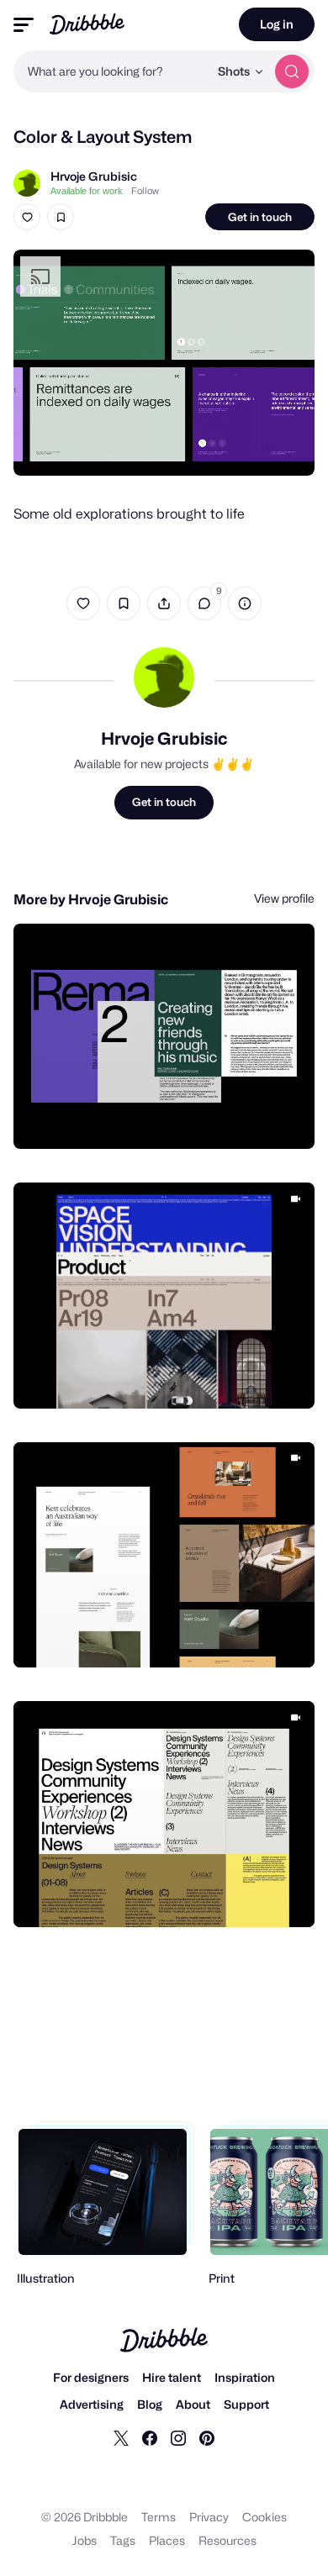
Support (246, 2404)
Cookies (265, 2517)
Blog (150, 2404)
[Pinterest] (207, 2437)
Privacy (209, 2517)
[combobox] (111, 71)
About (193, 2404)
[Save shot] (61, 217)
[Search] (292, 71)
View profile (284, 898)
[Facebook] (150, 2437)
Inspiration (245, 2377)
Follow (145, 191)
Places (167, 2540)
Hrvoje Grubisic (94, 176)
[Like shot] (27, 217)
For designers (91, 2377)
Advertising (92, 2404)
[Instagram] (178, 2437)
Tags (123, 2540)
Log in (277, 24)
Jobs (85, 2540)
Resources (227, 2540)
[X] (121, 2437)
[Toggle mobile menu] (24, 25)
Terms (159, 2517)
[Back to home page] (87, 24)
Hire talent (172, 2377)
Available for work (87, 191)
